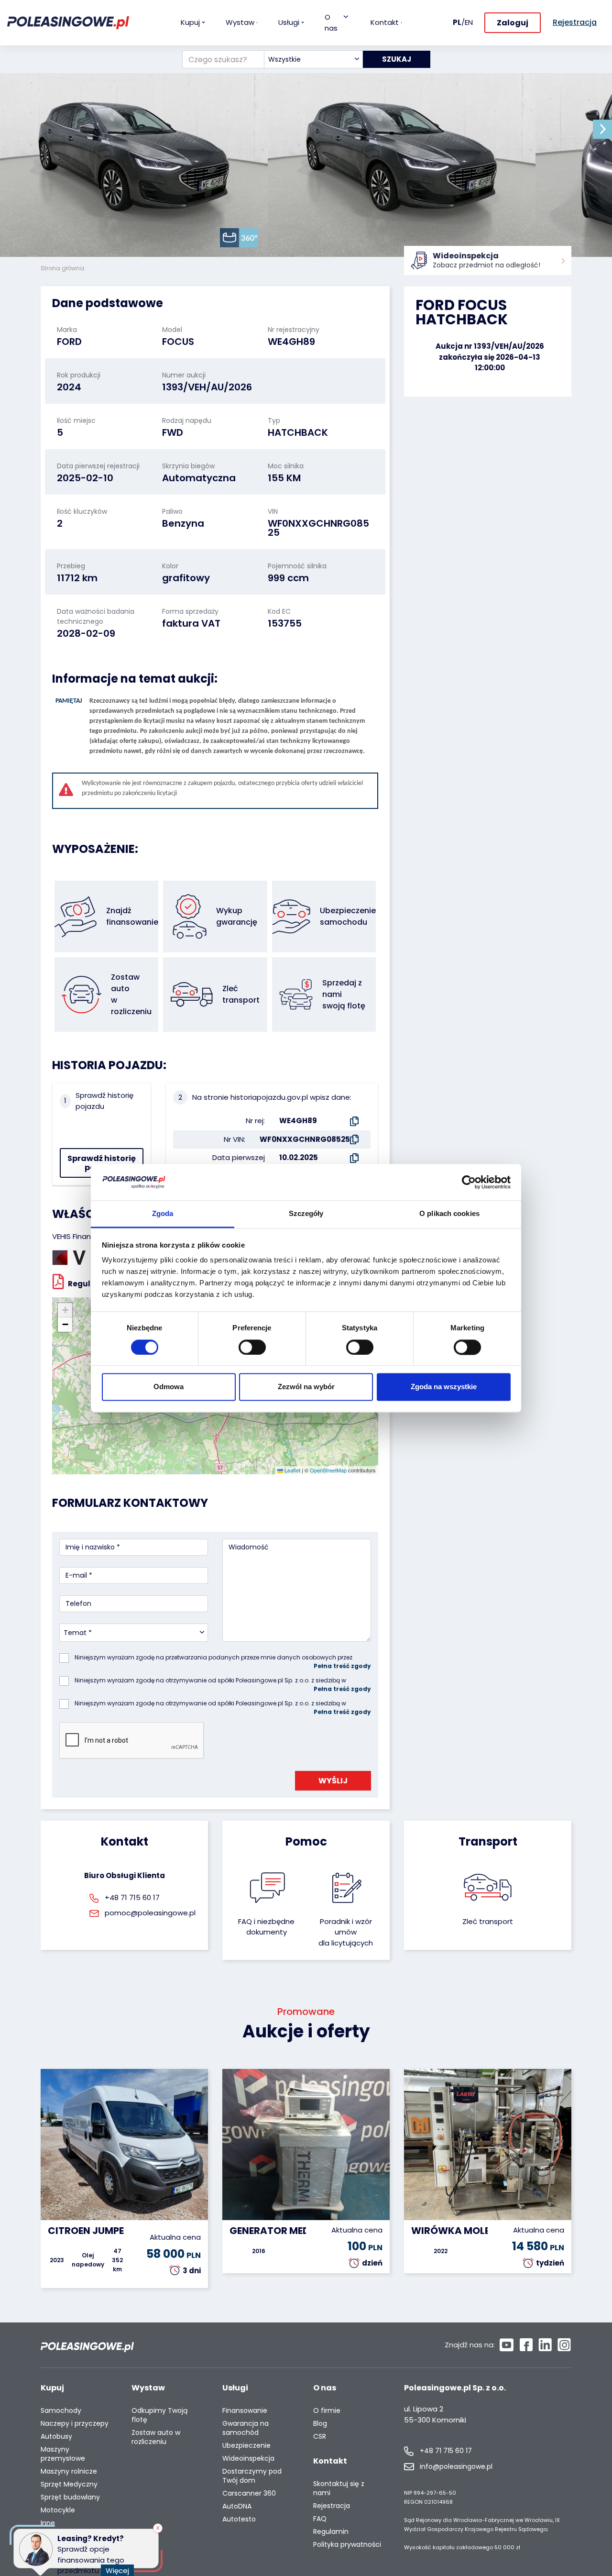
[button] (602, 129)
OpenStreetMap (328, 1470)
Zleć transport (488, 1921)
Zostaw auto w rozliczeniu (156, 2437)
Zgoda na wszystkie (444, 1387)
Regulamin (331, 2532)
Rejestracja (332, 2506)
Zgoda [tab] (163, 1214)
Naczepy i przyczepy (75, 2424)
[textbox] (313, 59)
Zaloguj (513, 23)
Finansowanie (245, 2411)
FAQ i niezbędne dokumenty (266, 1927)
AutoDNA (237, 2506)
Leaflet (292, 1470)
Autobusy (56, 2437)
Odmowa (169, 1387)
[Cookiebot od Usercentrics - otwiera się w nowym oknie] (469, 1182)
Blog (320, 2424)
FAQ (320, 2519)
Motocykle (58, 2510)
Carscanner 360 (249, 2493)
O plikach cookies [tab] (449, 1214)
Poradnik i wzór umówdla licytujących (346, 1932)
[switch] (252, 1347)
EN (469, 22)
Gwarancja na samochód (246, 2428)
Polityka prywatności (347, 2545)
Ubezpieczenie (246, 2446)
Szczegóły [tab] (306, 1214)
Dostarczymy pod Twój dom (252, 2476)
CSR (320, 2437)
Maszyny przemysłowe (63, 2454)
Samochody (61, 2411)
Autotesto (239, 2519)
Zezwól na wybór (306, 1387)
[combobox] (313, 59)
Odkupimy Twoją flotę (159, 2415)
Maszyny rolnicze (69, 2471)
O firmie (327, 2411)
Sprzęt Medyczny (69, 2484)
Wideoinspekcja (248, 2459)
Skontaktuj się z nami (339, 2488)
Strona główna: (64, 268)
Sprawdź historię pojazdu (102, 1163)
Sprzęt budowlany (70, 2497)
